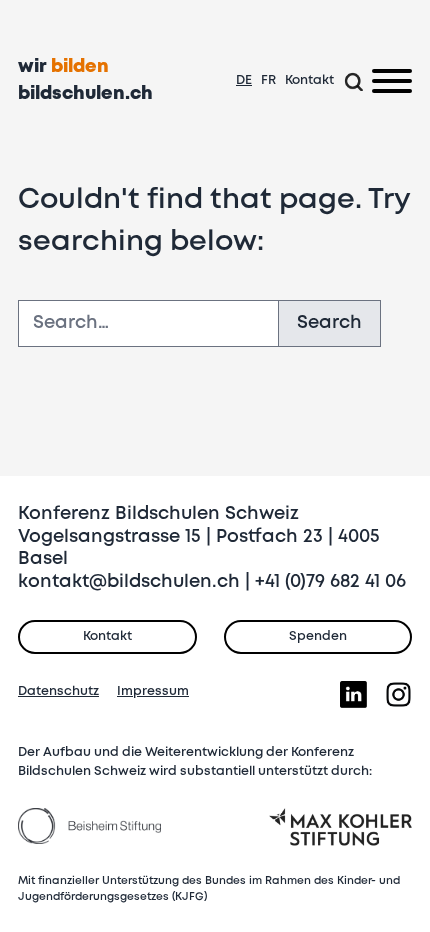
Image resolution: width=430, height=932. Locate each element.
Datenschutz (58, 691)
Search (329, 323)
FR (268, 80)
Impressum (153, 691)
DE (244, 80)
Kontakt (309, 80)
